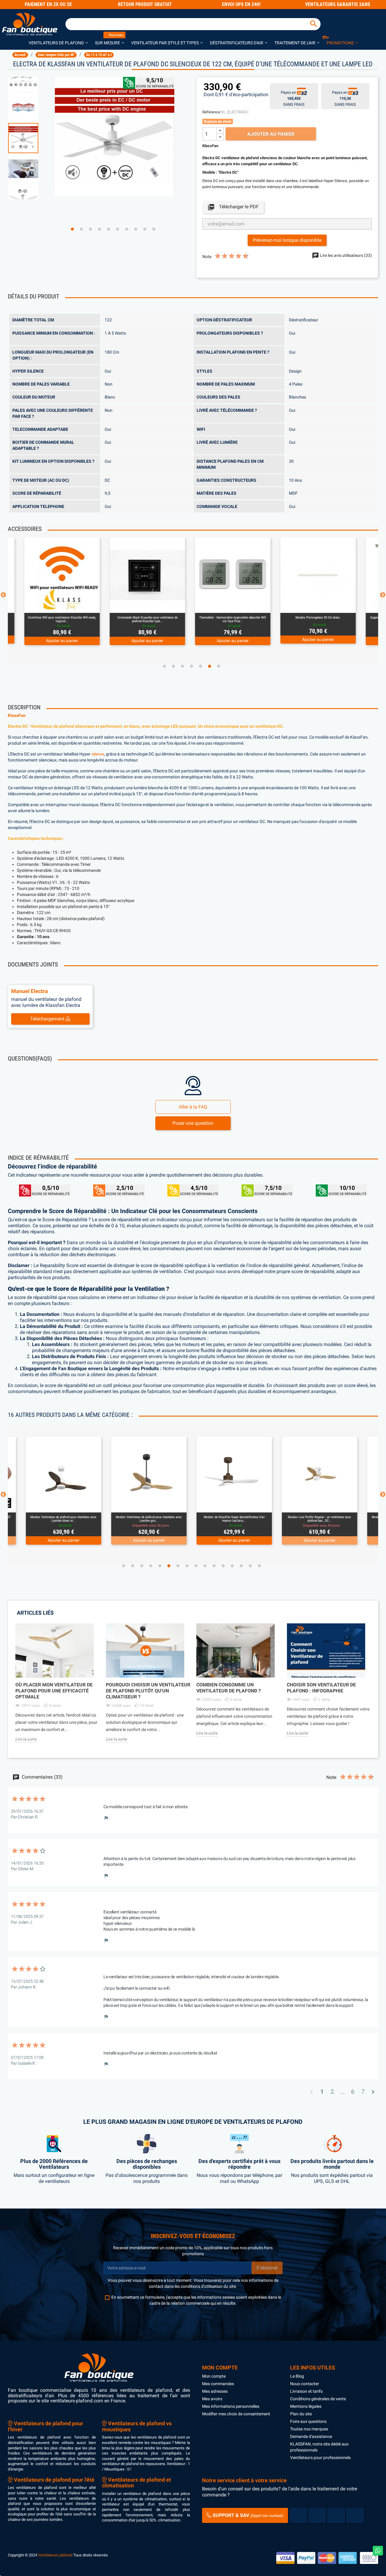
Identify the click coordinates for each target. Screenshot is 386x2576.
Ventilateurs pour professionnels (320, 2458)
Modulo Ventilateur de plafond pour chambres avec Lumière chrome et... (320, 1519)
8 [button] (136, 229)
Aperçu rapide (54, 605)
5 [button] (109, 229)
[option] (28, 138)
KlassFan (17, 716)
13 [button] (232, 1566)
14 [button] (241, 1566)
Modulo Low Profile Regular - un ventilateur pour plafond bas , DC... (234, 1519)
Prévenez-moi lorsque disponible (287, 240)
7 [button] (127, 229)
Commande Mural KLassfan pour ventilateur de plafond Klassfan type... (61, 619)
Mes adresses (215, 2391)
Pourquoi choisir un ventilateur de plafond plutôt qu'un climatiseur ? (148, 1691)
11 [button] (214, 1566)
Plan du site (301, 2414)
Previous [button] (3, 595)
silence (98, 754)
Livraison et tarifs (306, 2391)
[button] (58, 43)
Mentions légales (306, 2406)
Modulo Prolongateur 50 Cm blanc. (232, 618)
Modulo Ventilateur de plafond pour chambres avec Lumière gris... (63, 1519)
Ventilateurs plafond (55, 2555)
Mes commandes (218, 2384)
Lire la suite (26, 1739)
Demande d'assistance (311, 2436)
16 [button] (259, 1566)
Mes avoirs (212, 2399)
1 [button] (72, 229)
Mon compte (214, 2376)
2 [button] (81, 229)
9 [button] (145, 229)
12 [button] (223, 1566)
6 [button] (118, 229)
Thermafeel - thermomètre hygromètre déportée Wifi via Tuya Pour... (146, 619)
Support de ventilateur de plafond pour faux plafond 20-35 (317, 619)
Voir (78, 605)
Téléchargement (48, 1019)
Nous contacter (305, 2384)
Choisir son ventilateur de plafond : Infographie (321, 1688)
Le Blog (297, 2376)
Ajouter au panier (271, 134)
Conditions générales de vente (318, 2399)
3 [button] (90, 229)
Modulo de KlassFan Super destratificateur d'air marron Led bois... (149, 1519)
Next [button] (383, 595)
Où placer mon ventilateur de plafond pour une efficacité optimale (54, 1691)
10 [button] (154, 229)
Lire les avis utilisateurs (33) (345, 255)
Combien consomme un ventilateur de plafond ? (229, 1688)
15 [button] (250, 1566)
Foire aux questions (308, 2421)
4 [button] (100, 229)
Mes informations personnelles (231, 2406)
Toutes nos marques (309, 2429)
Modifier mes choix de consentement (236, 2414)
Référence (211, 112)
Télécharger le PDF (233, 207)
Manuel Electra (30, 991)
